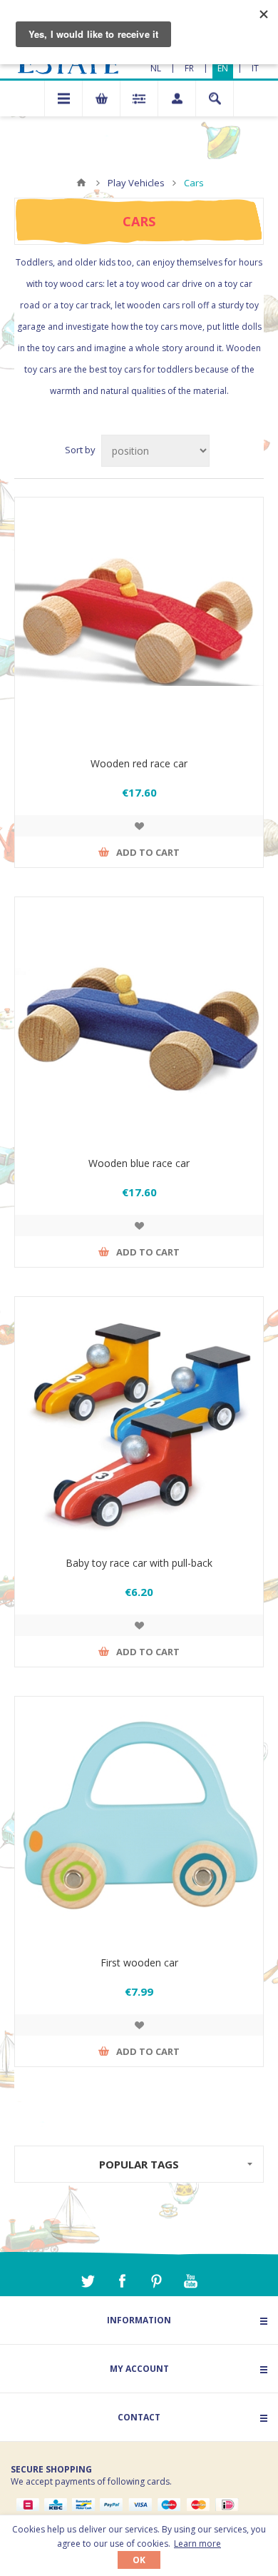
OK (139, 2560)
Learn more (197, 2544)
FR (189, 68)
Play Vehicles (136, 183)
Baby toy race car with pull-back (139, 1563)
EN (223, 68)
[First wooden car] (139, 1821)
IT (255, 68)
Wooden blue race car (139, 1163)
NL (156, 68)
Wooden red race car (139, 763)
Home (81, 183)
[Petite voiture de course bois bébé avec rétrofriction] (139, 1421)
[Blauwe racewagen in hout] (139, 1021)
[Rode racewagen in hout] (139, 622)
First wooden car (139, 1963)
